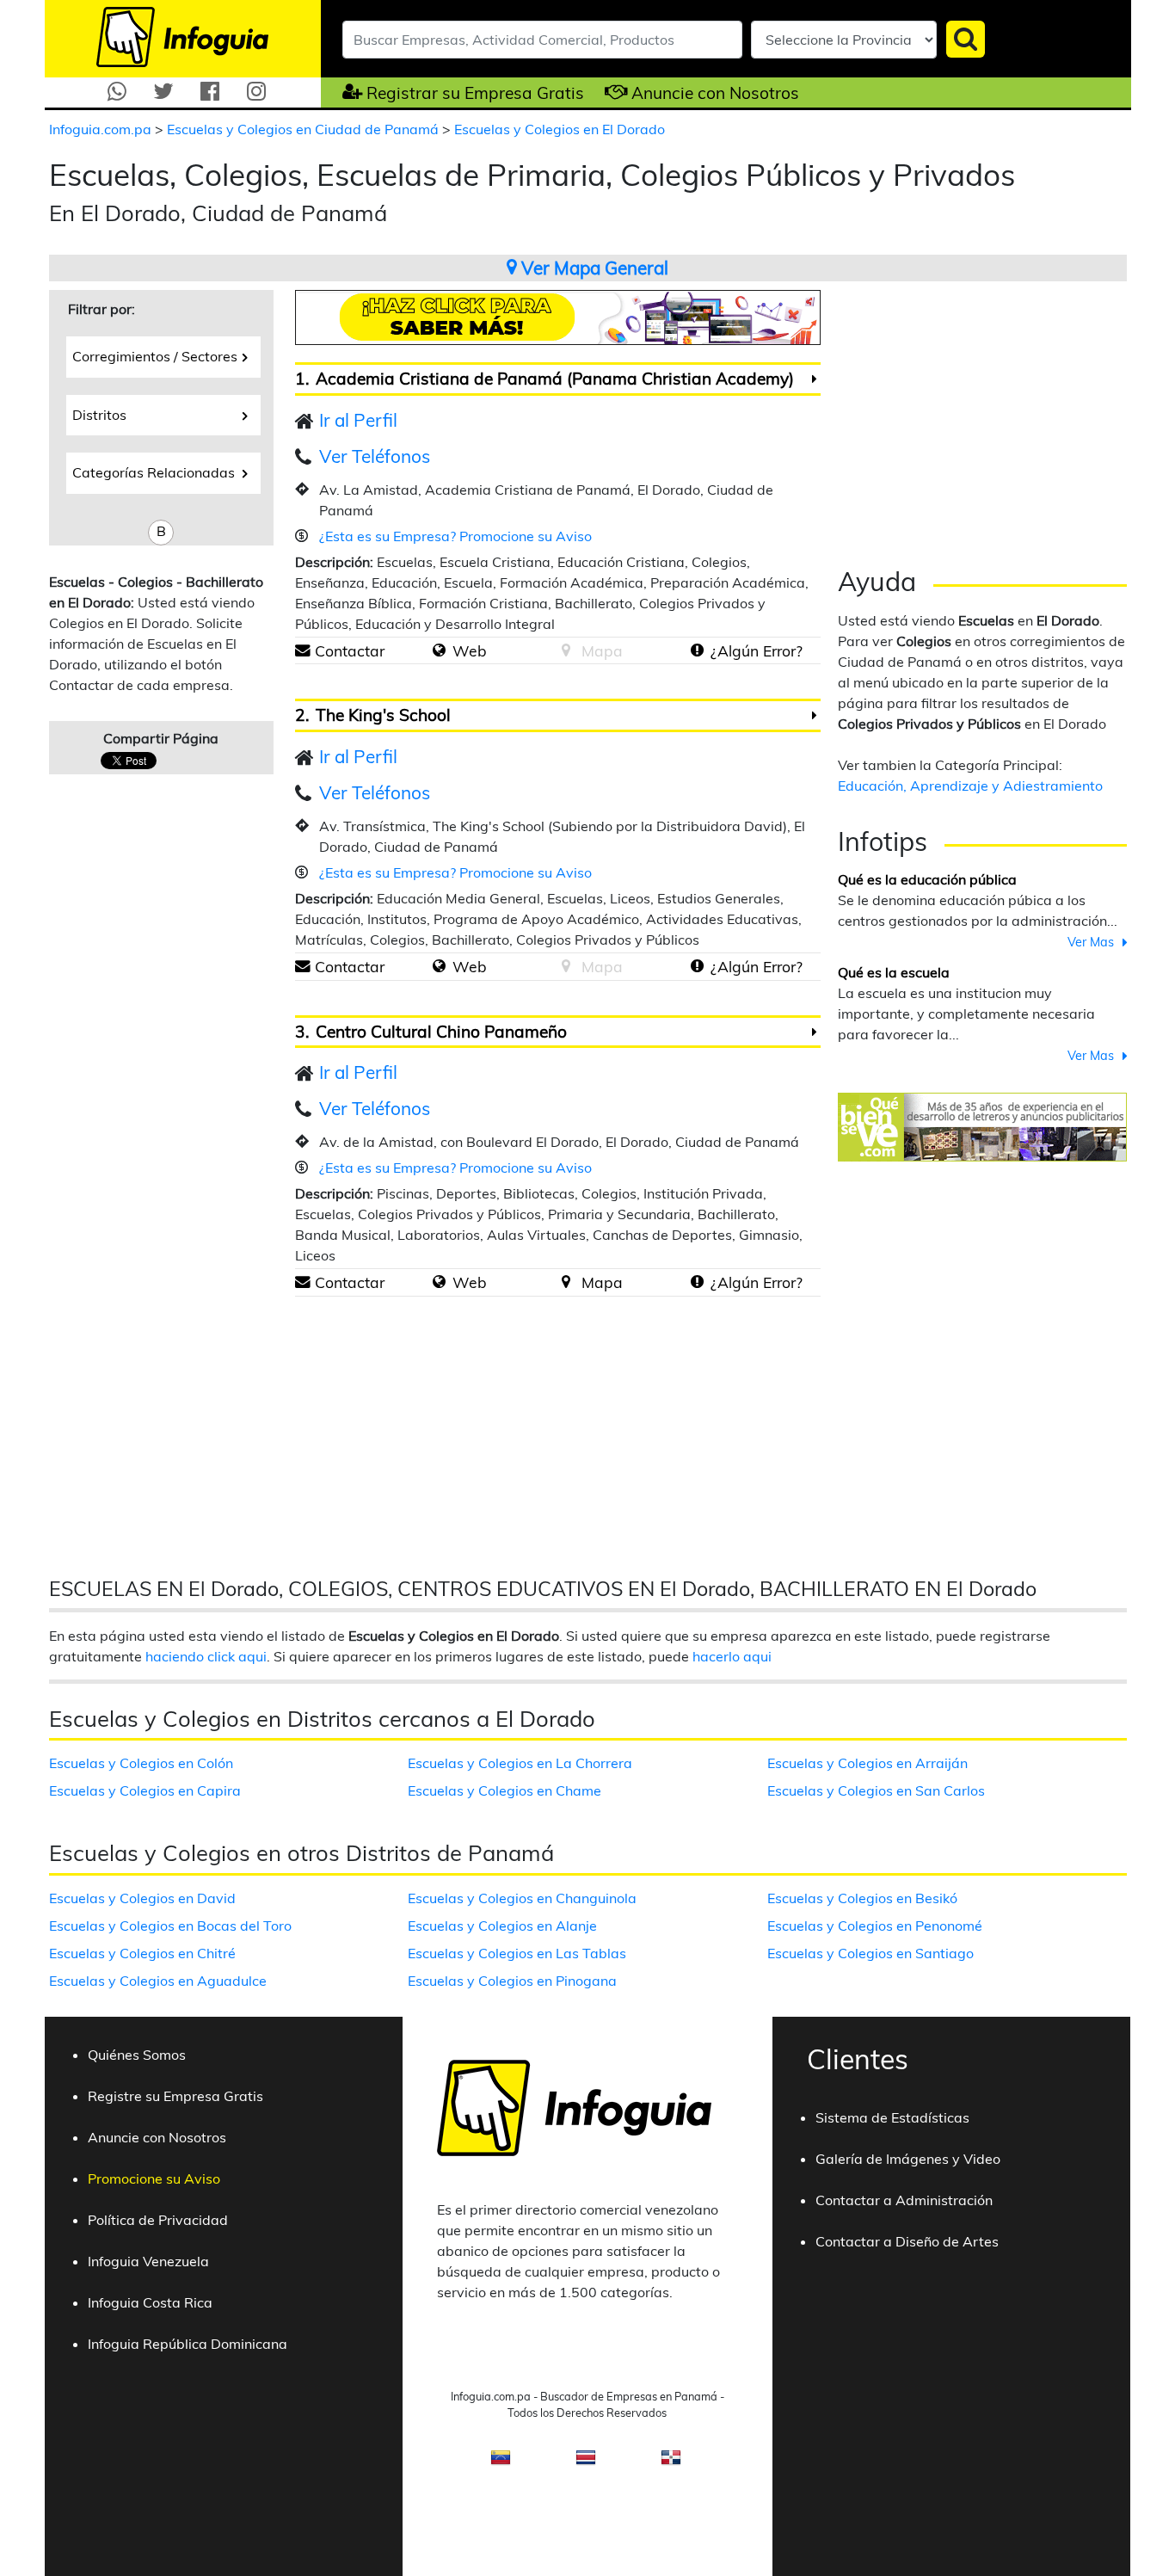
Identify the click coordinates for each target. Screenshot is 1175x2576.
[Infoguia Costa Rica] (586, 2462)
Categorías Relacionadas (154, 472)
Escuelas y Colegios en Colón (141, 1763)
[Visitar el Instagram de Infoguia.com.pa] (256, 92)
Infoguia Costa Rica (150, 2302)
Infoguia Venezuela (148, 2261)
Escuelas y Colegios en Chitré (142, 1953)
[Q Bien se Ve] (982, 1125)
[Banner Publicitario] (558, 316)
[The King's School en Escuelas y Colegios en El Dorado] (814, 716)
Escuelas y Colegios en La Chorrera (520, 1763)
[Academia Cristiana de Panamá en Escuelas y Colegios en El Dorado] (814, 379)
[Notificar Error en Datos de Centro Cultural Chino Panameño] (697, 1282)
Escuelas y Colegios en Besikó (862, 1898)
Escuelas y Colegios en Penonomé (875, 1926)
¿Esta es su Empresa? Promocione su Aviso (455, 536)
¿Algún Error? (757, 650)
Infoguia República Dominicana (188, 2344)
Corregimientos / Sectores (155, 356)
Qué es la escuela (894, 972)
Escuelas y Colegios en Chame (504, 1790)
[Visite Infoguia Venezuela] (501, 2462)
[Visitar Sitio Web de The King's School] (439, 966)
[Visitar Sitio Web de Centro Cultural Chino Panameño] (439, 1282)
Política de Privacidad (158, 2220)
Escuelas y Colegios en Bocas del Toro (170, 1926)
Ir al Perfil (358, 420)
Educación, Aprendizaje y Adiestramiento (970, 786)
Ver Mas (1091, 942)
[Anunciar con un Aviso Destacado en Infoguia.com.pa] (608, 92)
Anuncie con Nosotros (715, 93)
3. (302, 1032)
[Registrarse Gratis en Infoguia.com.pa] (342, 92)
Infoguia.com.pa (102, 129)
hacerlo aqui (732, 1656)
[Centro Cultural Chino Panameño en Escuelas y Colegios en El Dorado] (814, 1032)
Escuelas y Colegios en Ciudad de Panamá (305, 129)
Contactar (350, 650)
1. (302, 379)
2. (302, 715)
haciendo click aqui (206, 1656)
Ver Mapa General (593, 268)
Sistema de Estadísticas (892, 2117)
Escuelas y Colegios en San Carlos (876, 1790)
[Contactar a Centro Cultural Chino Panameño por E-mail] (303, 1282)
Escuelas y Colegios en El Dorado (560, 129)
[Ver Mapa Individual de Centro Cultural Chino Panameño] (566, 1282)
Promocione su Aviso (154, 2179)
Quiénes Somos (137, 2055)
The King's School (383, 715)
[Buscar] (966, 39)
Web (470, 650)
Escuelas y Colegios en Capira (145, 1790)
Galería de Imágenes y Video (908, 2159)
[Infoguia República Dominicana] (671, 2462)
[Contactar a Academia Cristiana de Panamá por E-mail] (303, 650)
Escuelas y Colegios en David (142, 1898)
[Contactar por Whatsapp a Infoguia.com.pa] (117, 92)
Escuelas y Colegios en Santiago (870, 1953)
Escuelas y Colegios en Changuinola (522, 1898)
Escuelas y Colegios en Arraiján (867, 1763)
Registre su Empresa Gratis (175, 2096)
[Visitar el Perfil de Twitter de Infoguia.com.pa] (163, 92)
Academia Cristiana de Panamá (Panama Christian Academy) (555, 379)
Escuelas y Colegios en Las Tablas (517, 1953)
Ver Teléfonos (375, 456)
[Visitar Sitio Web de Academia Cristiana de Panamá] (439, 650)
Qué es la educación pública (927, 879)
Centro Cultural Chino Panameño (441, 1032)
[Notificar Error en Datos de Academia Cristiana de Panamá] (697, 650)
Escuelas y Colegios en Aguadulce (158, 1981)
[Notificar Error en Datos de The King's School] (697, 966)
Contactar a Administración (904, 2200)
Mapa (602, 1282)
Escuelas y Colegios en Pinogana (512, 1981)
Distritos (99, 415)
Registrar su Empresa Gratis (475, 93)
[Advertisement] (440, 1430)
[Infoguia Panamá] (182, 35)
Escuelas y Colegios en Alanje (502, 1926)
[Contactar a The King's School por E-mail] (303, 966)
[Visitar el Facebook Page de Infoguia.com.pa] (210, 92)
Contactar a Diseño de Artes (907, 2241)
